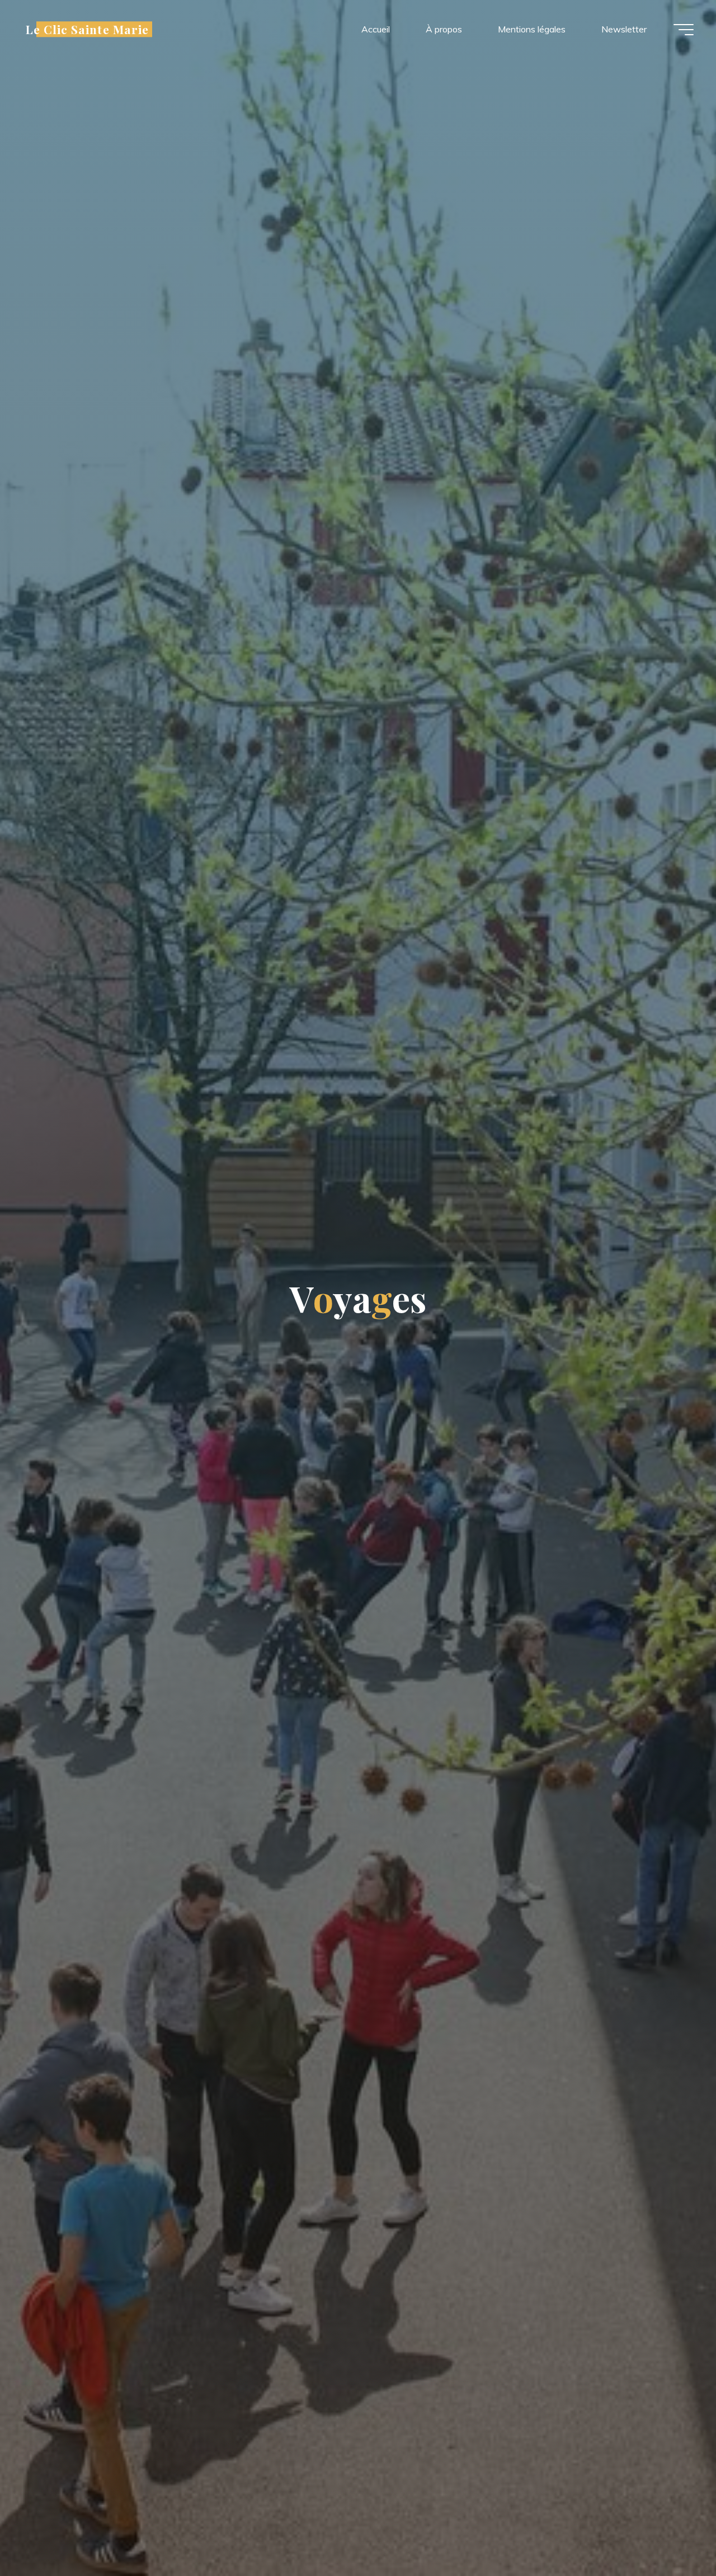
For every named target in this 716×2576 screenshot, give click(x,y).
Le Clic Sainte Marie (87, 29)
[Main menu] (684, 30)
